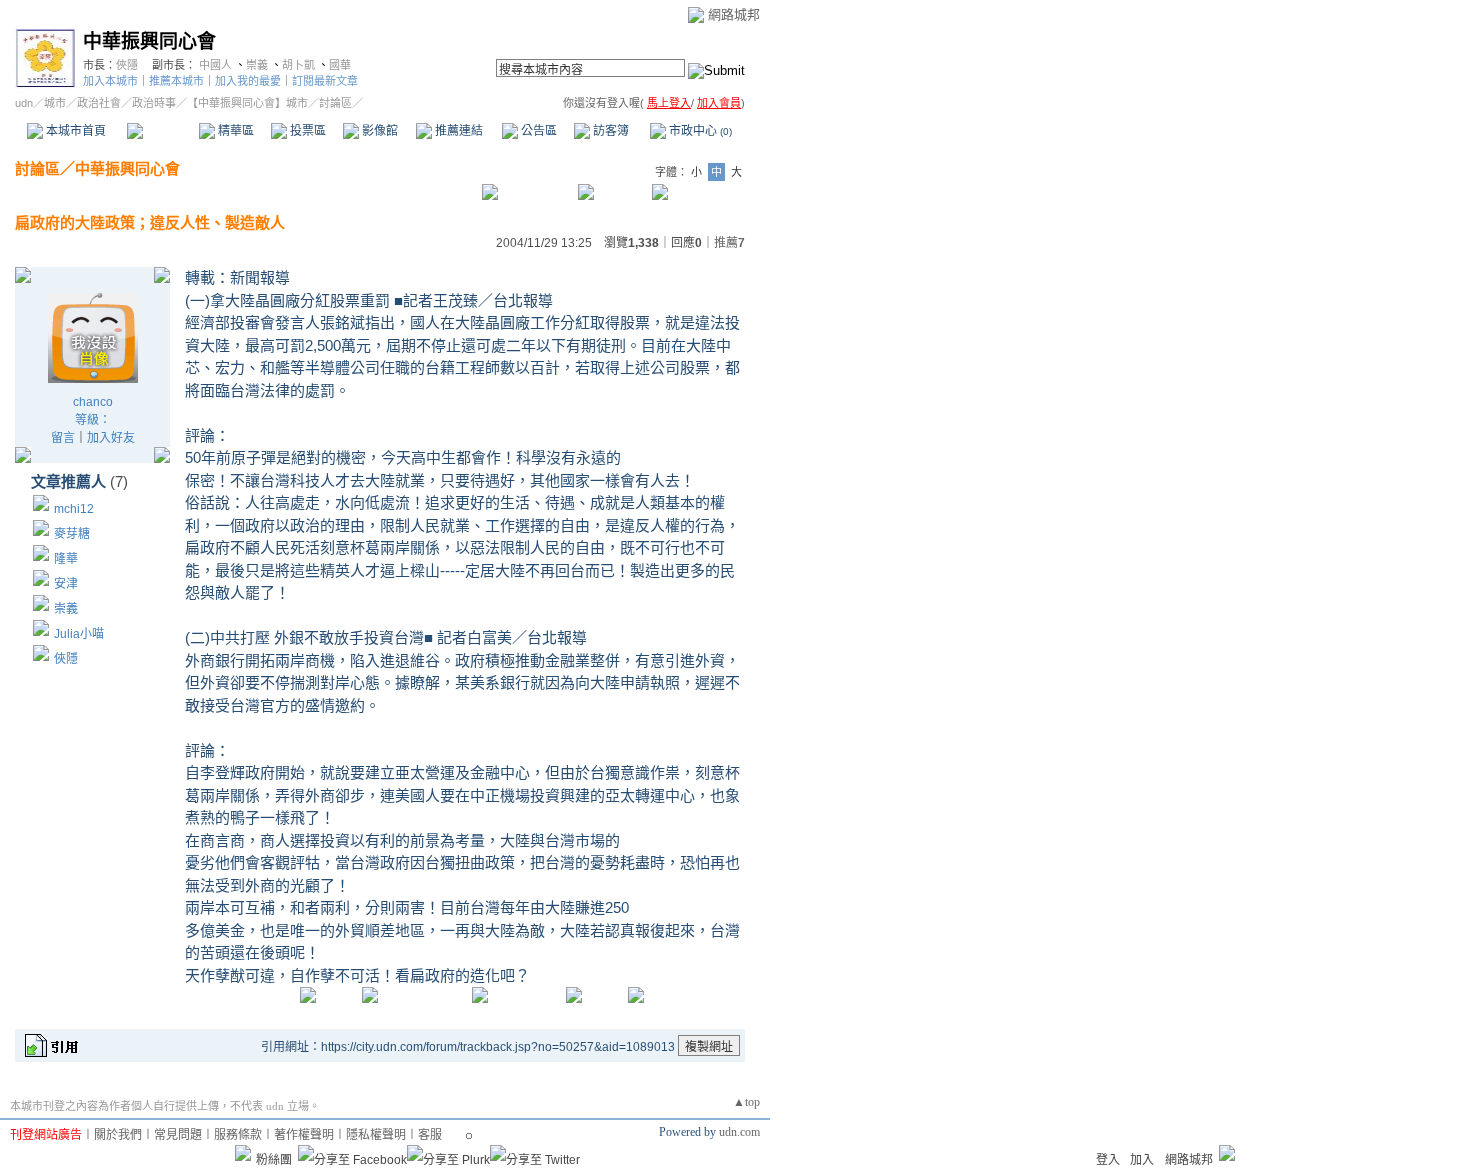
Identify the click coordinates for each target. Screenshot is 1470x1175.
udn (24, 103)
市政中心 (699, 131)
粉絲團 (274, 1160)
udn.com (739, 1132)
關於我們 (118, 1135)
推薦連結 (457, 131)
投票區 (306, 131)
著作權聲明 (304, 1135)
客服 (430, 1135)
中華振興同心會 (149, 41)
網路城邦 (734, 14)
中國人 (215, 65)
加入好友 (111, 438)
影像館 (378, 131)
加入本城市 (110, 81)
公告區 (537, 131)
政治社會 (99, 103)
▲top (746, 1102)
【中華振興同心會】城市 (247, 103)
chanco (93, 402)
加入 (1142, 1160)
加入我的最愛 (248, 81)
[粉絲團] (243, 1153)
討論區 (162, 131)
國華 (340, 65)
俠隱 (127, 65)
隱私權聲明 (376, 1135)
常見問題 (178, 1135)
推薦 (729, 243)
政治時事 (154, 103)
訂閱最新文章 (325, 81)
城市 (55, 103)
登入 (1108, 1160)
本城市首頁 (74, 131)
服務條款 (238, 1135)
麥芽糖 (72, 534)
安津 (66, 584)
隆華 (66, 559)
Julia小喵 (79, 634)
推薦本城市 (176, 81)
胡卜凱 (298, 65)
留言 (63, 438)
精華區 (234, 131)
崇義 (257, 65)
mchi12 (74, 509)
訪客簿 (609, 131)
